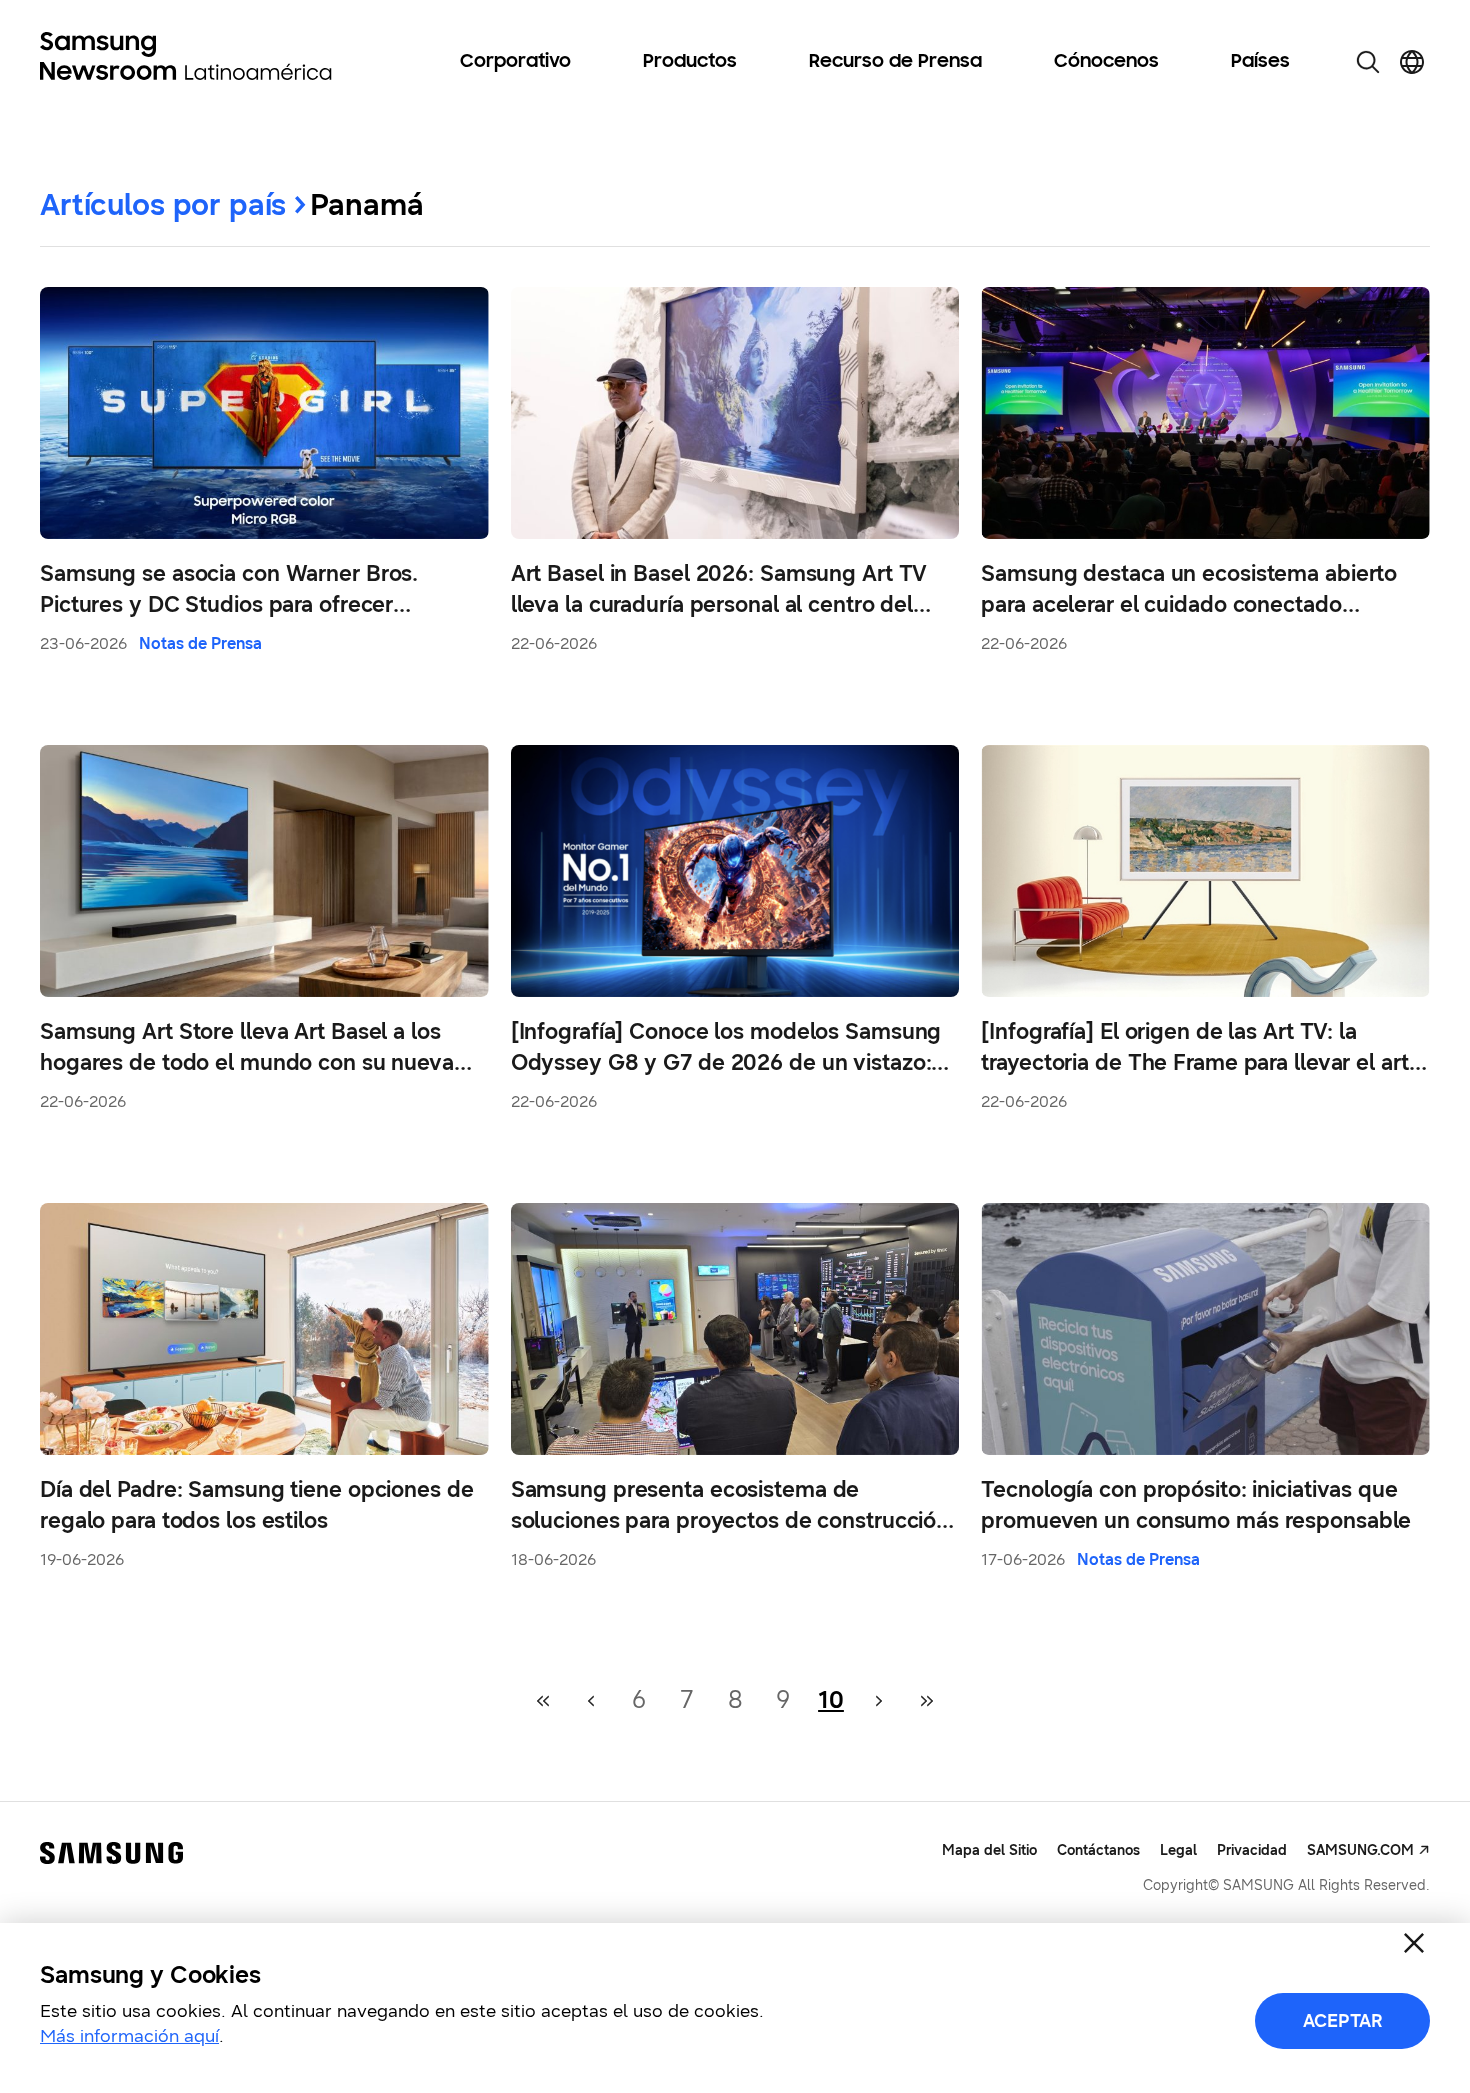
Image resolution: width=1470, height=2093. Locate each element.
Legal (1178, 1850)
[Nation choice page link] (1412, 62)
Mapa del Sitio (989, 1850)
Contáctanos (1098, 1850)
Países (1260, 62)
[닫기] (1414, 1943)
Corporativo (515, 62)
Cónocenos (1106, 62)
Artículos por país (163, 204)
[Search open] (1368, 62)
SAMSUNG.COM (1360, 1850)
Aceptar (1343, 2021)
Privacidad (1252, 1850)
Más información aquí (129, 2036)
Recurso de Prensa (895, 62)
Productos (690, 62)
